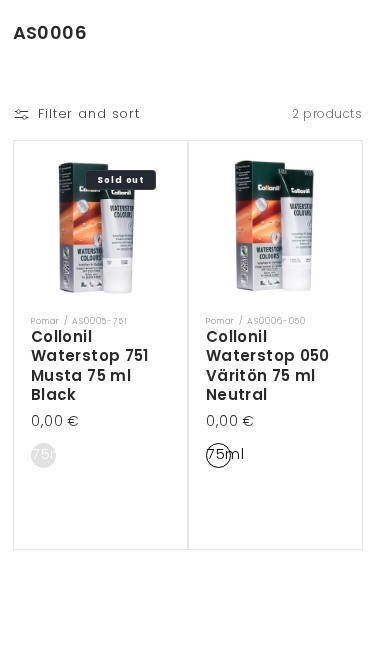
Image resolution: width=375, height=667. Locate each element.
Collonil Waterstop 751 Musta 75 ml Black (90, 365)
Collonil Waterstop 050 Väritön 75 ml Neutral (268, 365)
